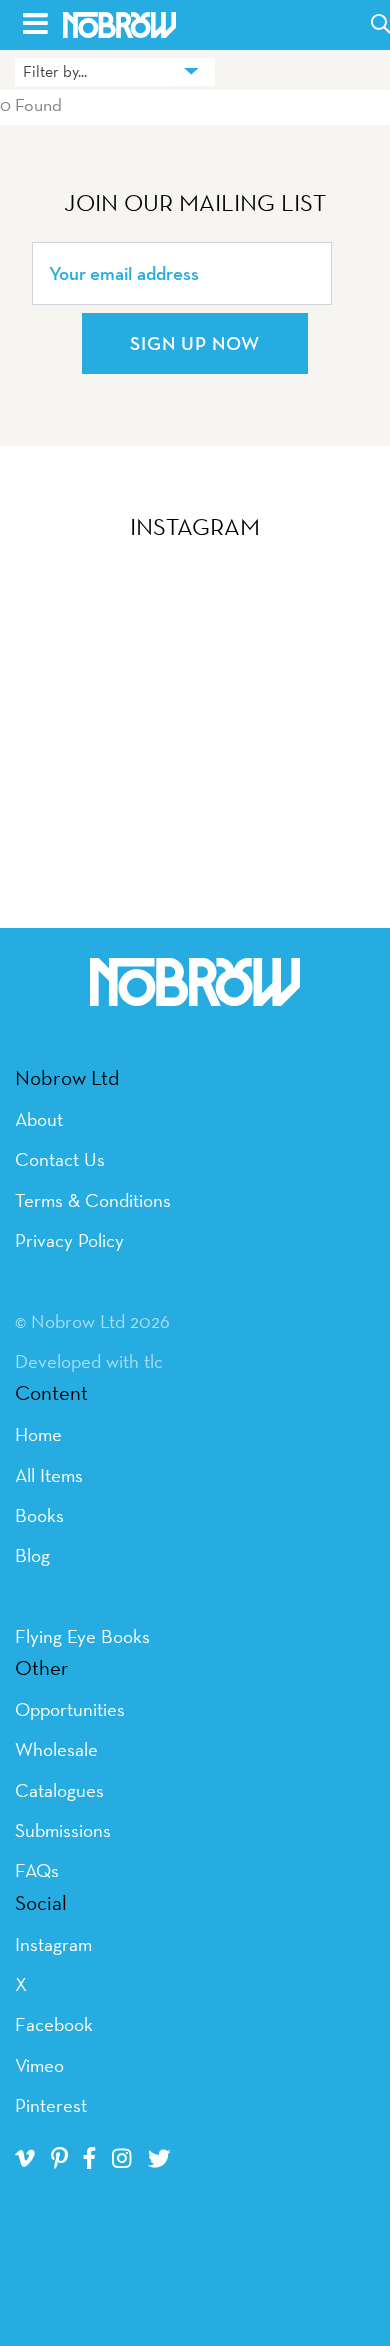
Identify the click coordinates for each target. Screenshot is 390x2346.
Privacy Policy (69, 1240)
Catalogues (59, 1790)
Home (38, 1434)
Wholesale (56, 1749)
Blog (32, 1555)
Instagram (53, 1944)
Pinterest (51, 2105)
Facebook (54, 2024)
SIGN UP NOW (195, 343)
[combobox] (115, 72)
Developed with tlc (89, 1361)
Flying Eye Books (82, 1636)
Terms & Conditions (93, 1200)
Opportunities (70, 1709)
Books (39, 1515)
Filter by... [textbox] (55, 71)
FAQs (37, 1870)
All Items (49, 1475)
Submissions (63, 1830)
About (39, 1119)
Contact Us (60, 1159)
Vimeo (39, 2065)
